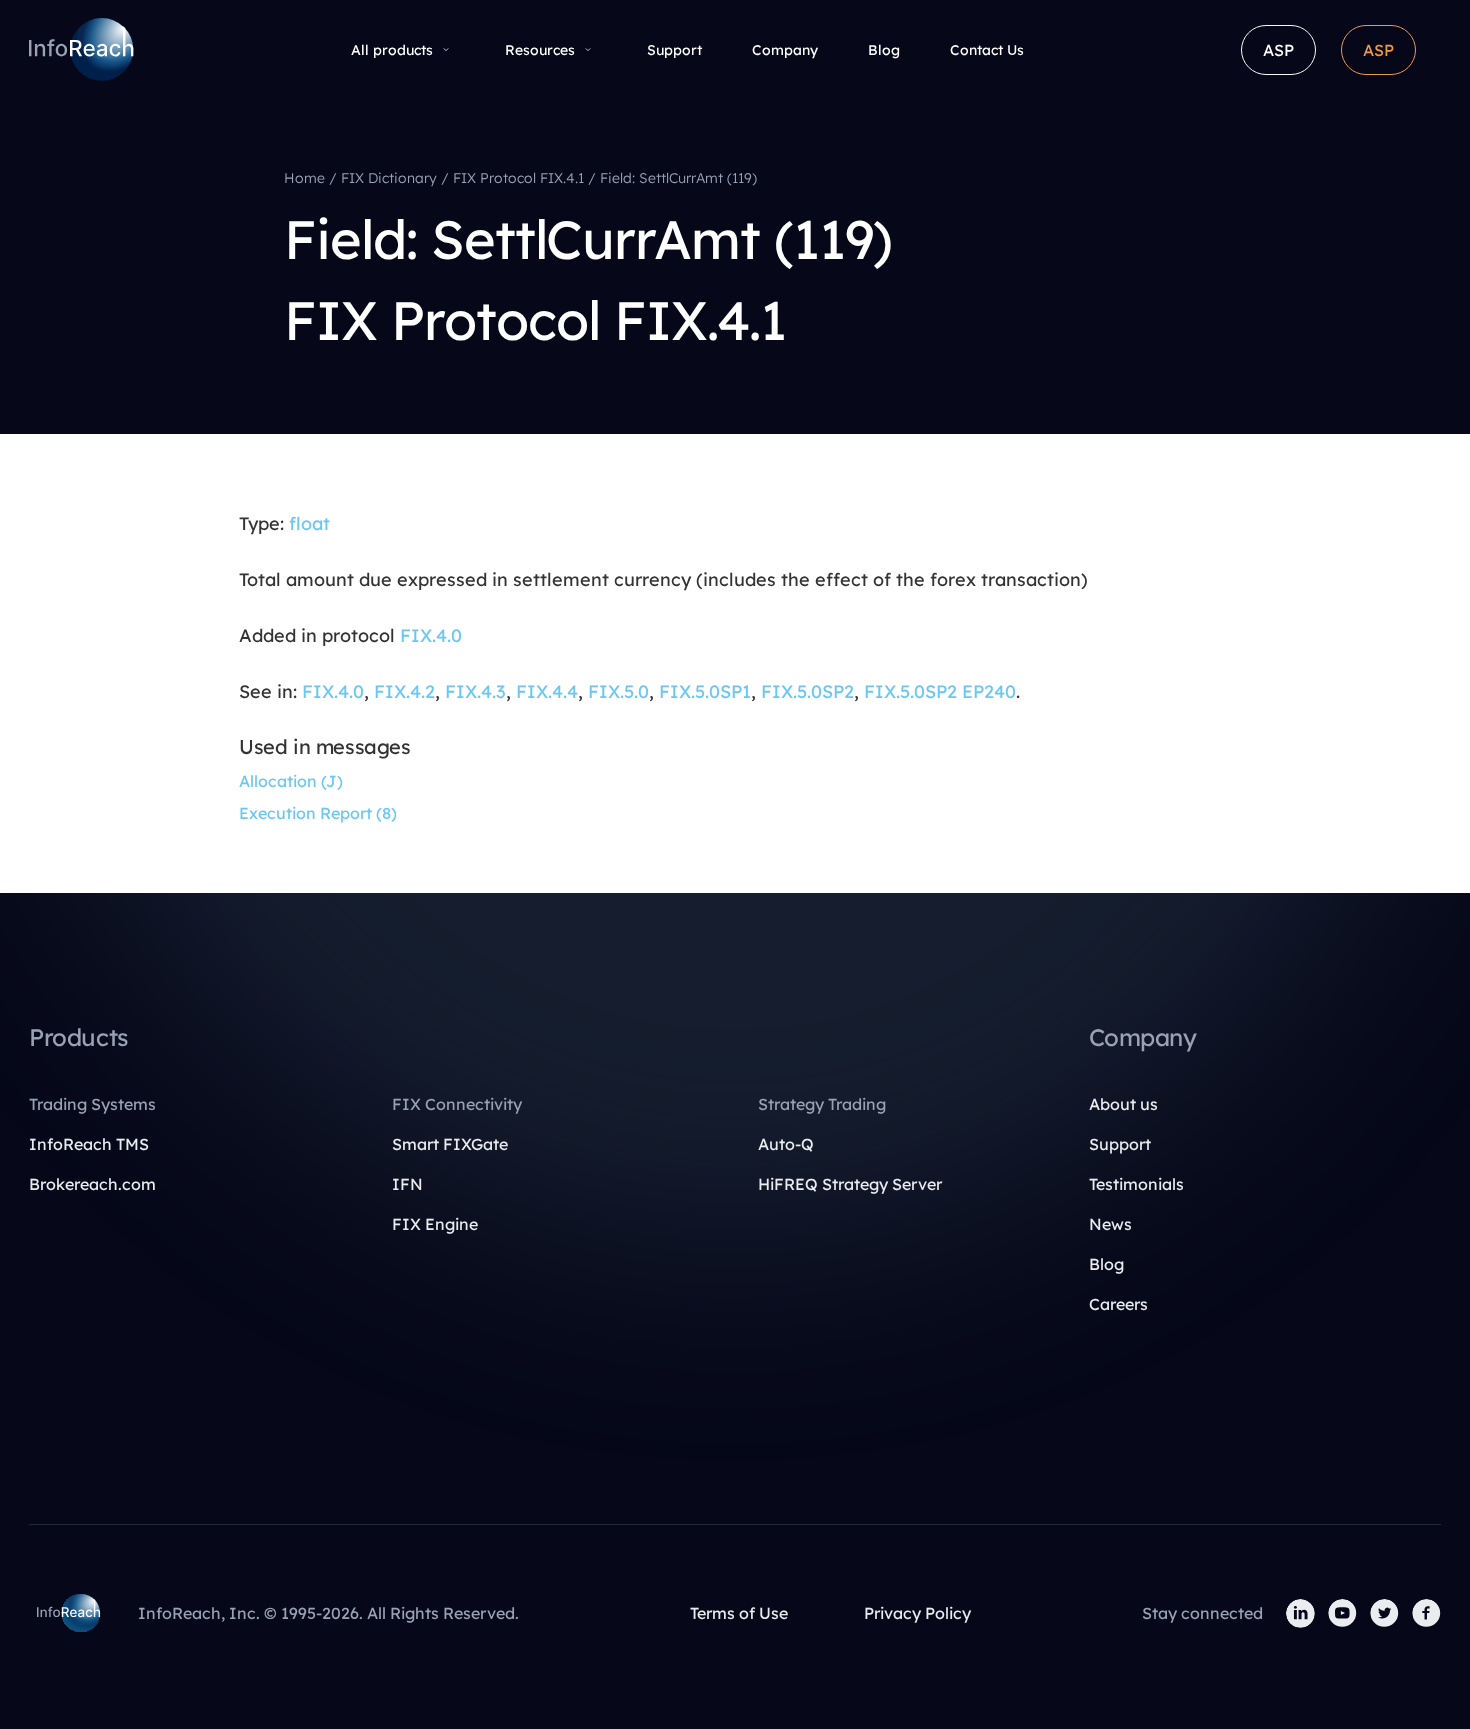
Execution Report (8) (318, 813)
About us (1123, 1104)
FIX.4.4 (547, 691)
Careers (1118, 1304)
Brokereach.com (92, 1184)
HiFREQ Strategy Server (850, 1184)
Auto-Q (786, 1144)
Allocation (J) (291, 781)
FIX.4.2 (404, 691)
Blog (884, 50)
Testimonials (1136, 1184)
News (1110, 1224)
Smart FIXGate (450, 1144)
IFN (407, 1184)
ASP (1278, 50)
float (309, 523)
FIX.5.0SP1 (705, 691)
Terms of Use (739, 1613)
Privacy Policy (917, 1613)
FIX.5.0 (618, 691)
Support (674, 50)
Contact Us (987, 50)
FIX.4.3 (475, 691)
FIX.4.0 (431, 635)
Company (785, 50)
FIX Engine (435, 1224)
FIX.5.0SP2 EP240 (940, 691)
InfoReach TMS (89, 1144)
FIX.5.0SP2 (807, 691)
